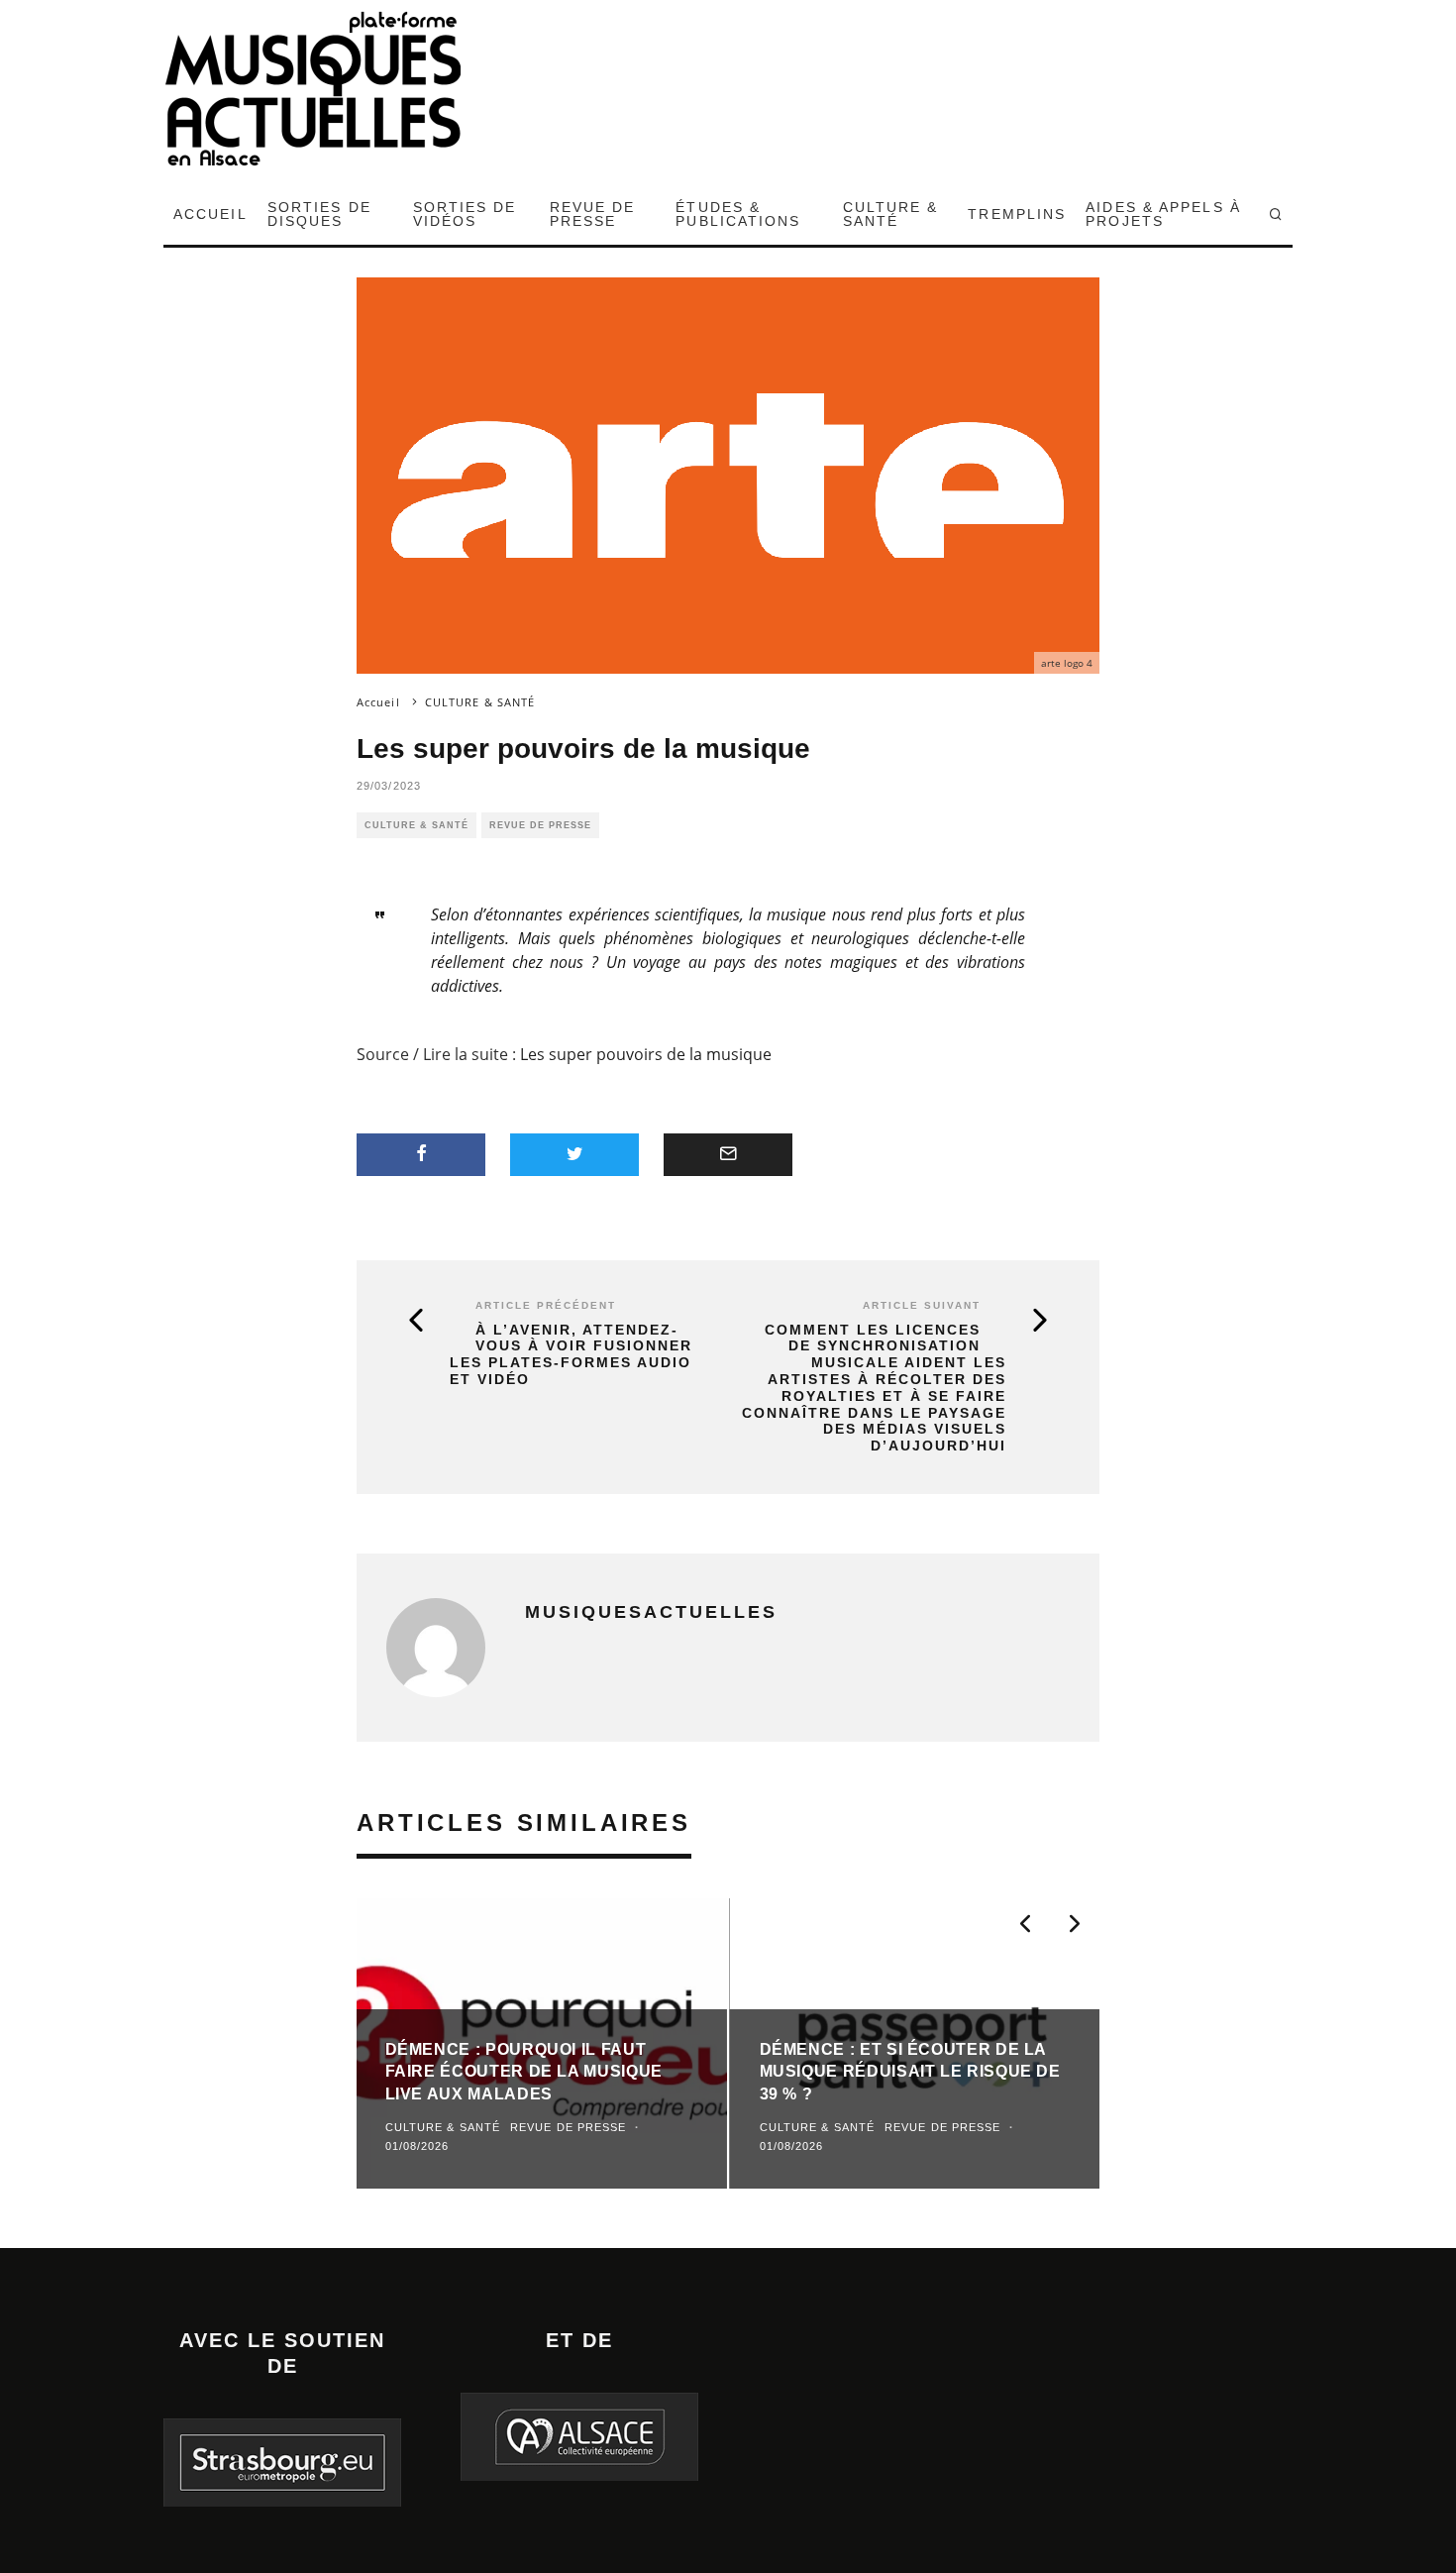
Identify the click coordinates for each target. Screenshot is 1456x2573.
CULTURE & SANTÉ (891, 214)
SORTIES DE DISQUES (319, 214)
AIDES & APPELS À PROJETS (1163, 214)
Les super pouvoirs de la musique (646, 1054)
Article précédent (546, 1305)
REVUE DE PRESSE (593, 214)
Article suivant (922, 1305)
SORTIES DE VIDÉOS (465, 214)
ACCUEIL (210, 214)
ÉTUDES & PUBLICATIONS (738, 214)
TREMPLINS (1017, 214)
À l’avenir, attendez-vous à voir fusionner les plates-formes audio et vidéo (571, 1354)
